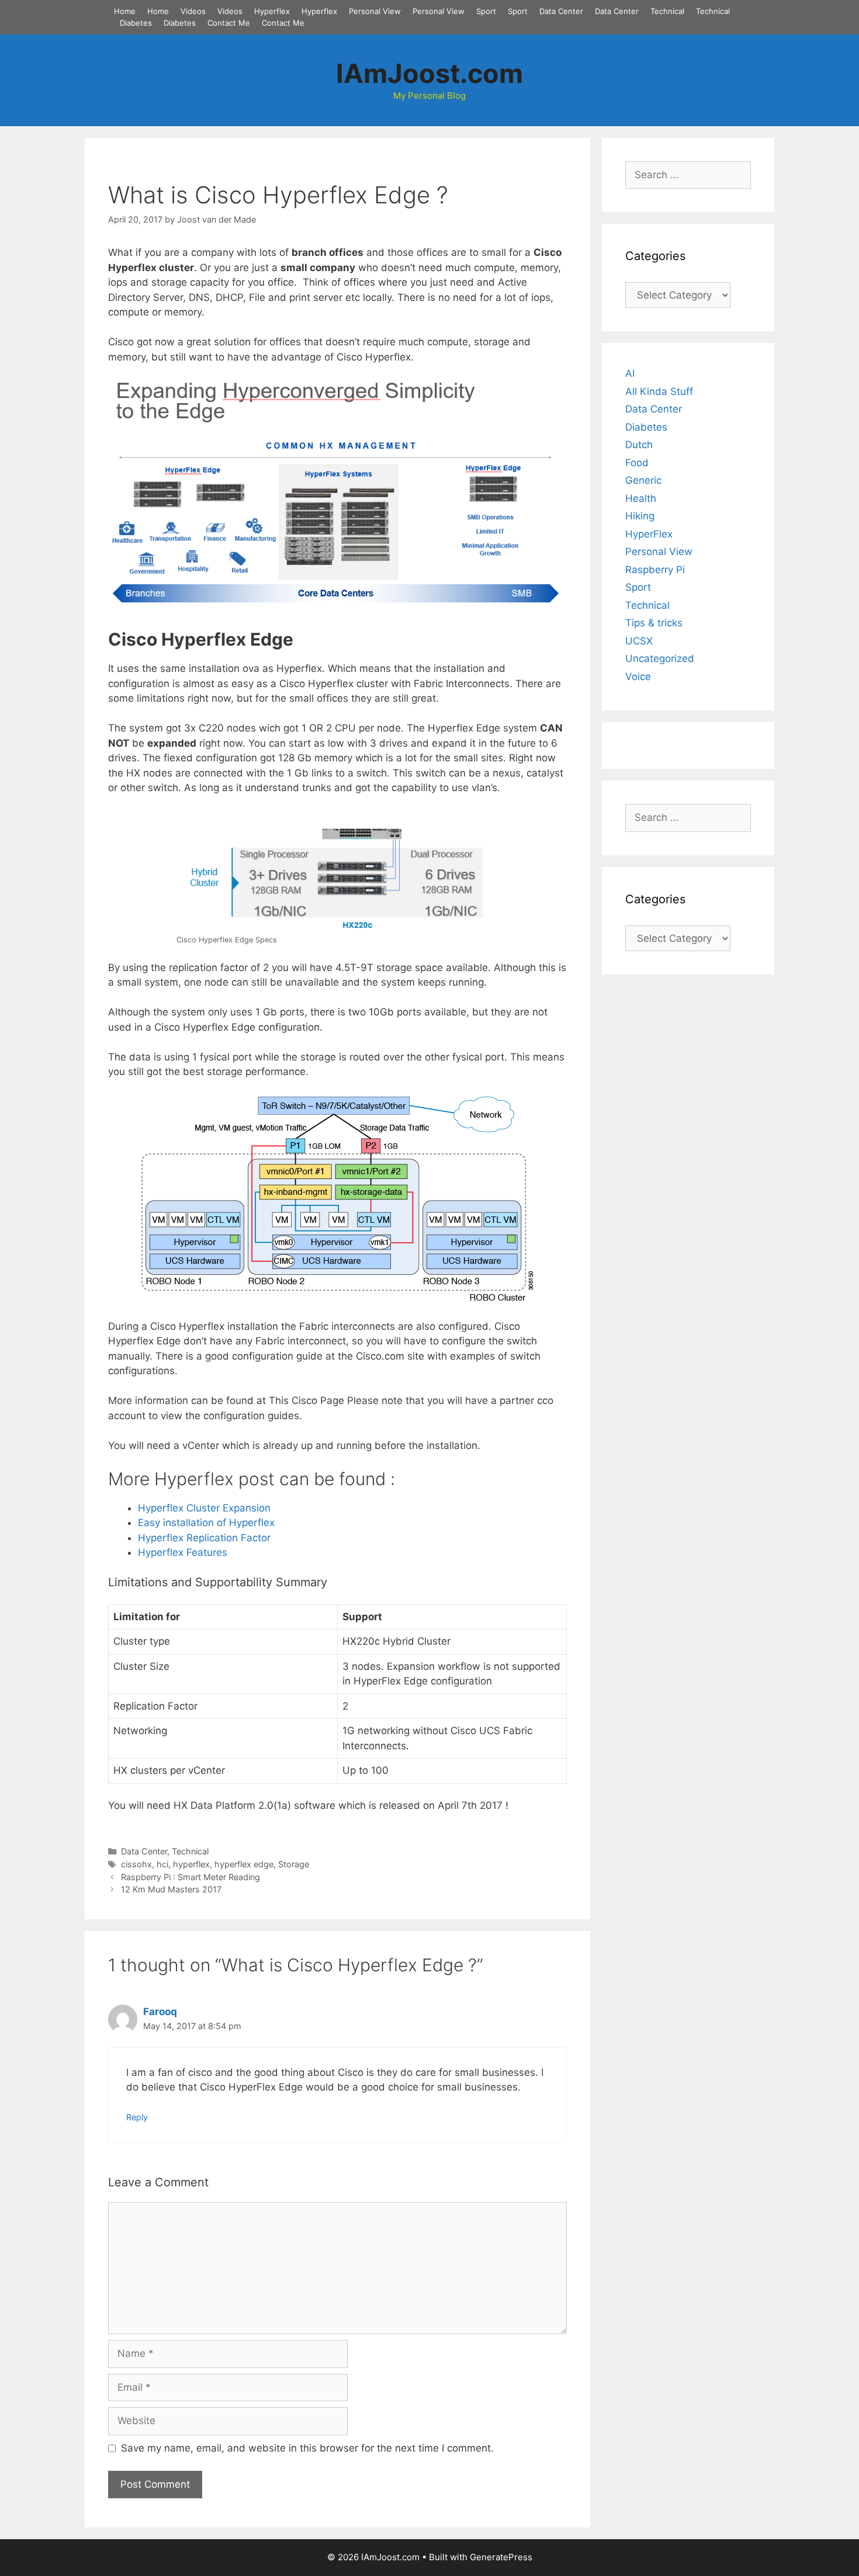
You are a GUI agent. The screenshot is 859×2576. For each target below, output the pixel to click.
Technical (667, 11)
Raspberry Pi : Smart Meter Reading (190, 1877)
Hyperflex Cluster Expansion (204, 1508)
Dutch (639, 445)
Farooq (160, 2012)
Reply (137, 2117)
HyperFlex (649, 534)
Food (637, 463)
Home (125, 11)
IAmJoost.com (430, 73)
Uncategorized (660, 658)
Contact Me (229, 23)
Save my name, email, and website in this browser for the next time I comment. (307, 2448)
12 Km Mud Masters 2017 (171, 1889)
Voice (638, 677)
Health (641, 498)
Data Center (561, 11)
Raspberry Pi (655, 570)
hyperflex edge (244, 1864)
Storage (294, 1864)
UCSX (639, 641)
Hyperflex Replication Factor (204, 1538)
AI (630, 373)
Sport (486, 11)
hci (162, 1864)
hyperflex (191, 1864)
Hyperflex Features (183, 1552)
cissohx (136, 1864)
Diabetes (136, 23)
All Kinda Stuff (659, 391)
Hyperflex (272, 11)
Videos (193, 11)
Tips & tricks (654, 623)
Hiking (640, 516)
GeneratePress (501, 2557)
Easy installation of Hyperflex (206, 1523)
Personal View (375, 11)
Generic (643, 480)
